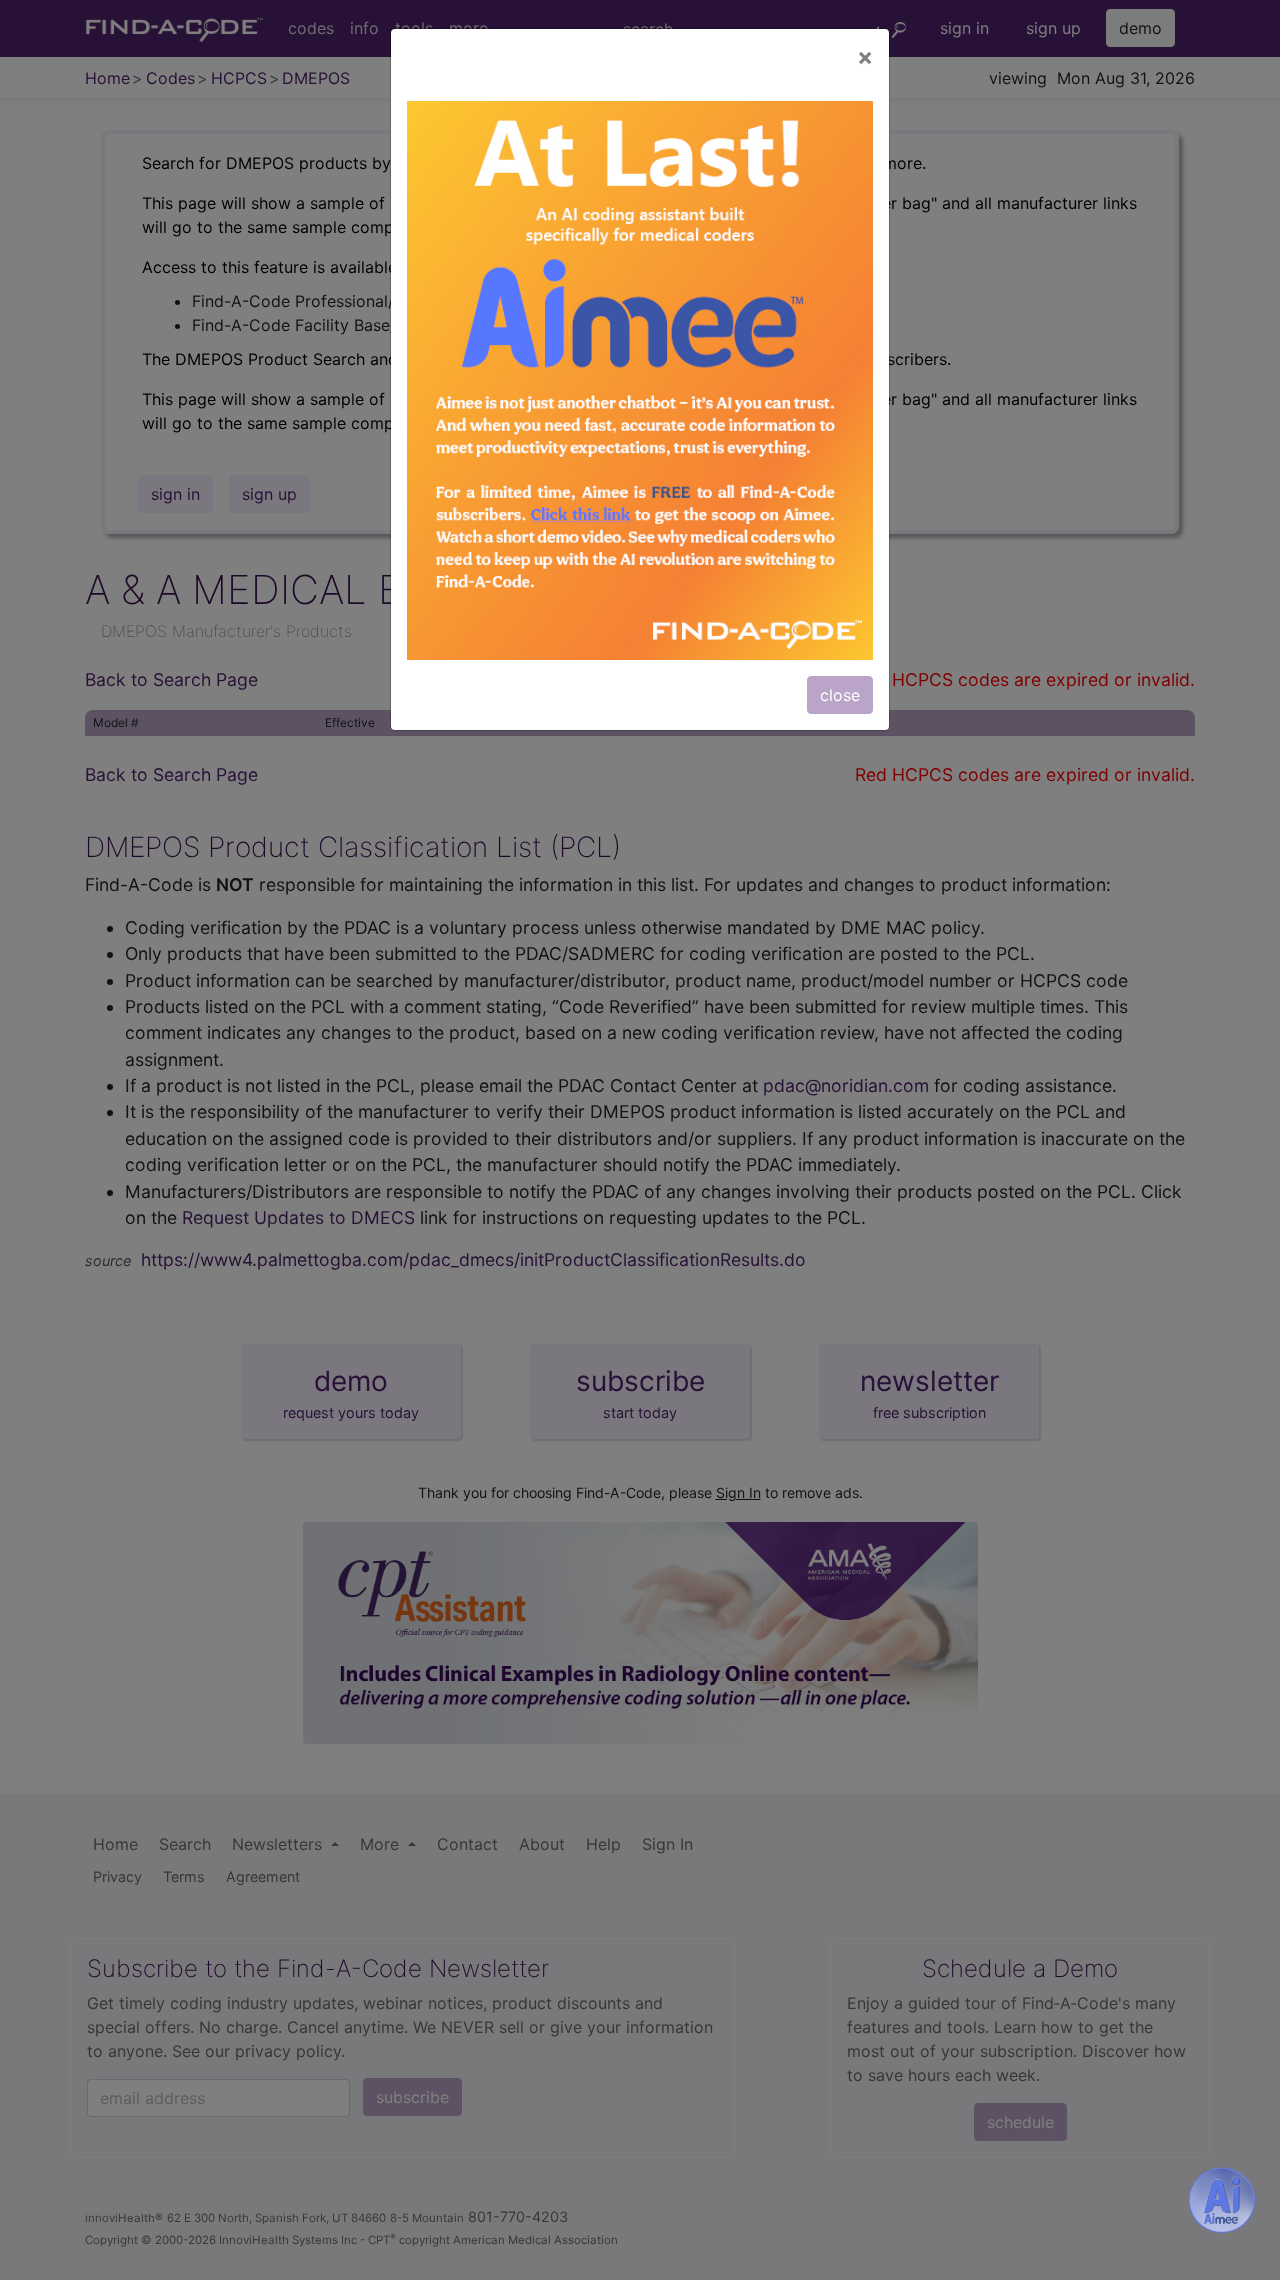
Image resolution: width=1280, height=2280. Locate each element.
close (840, 695)
